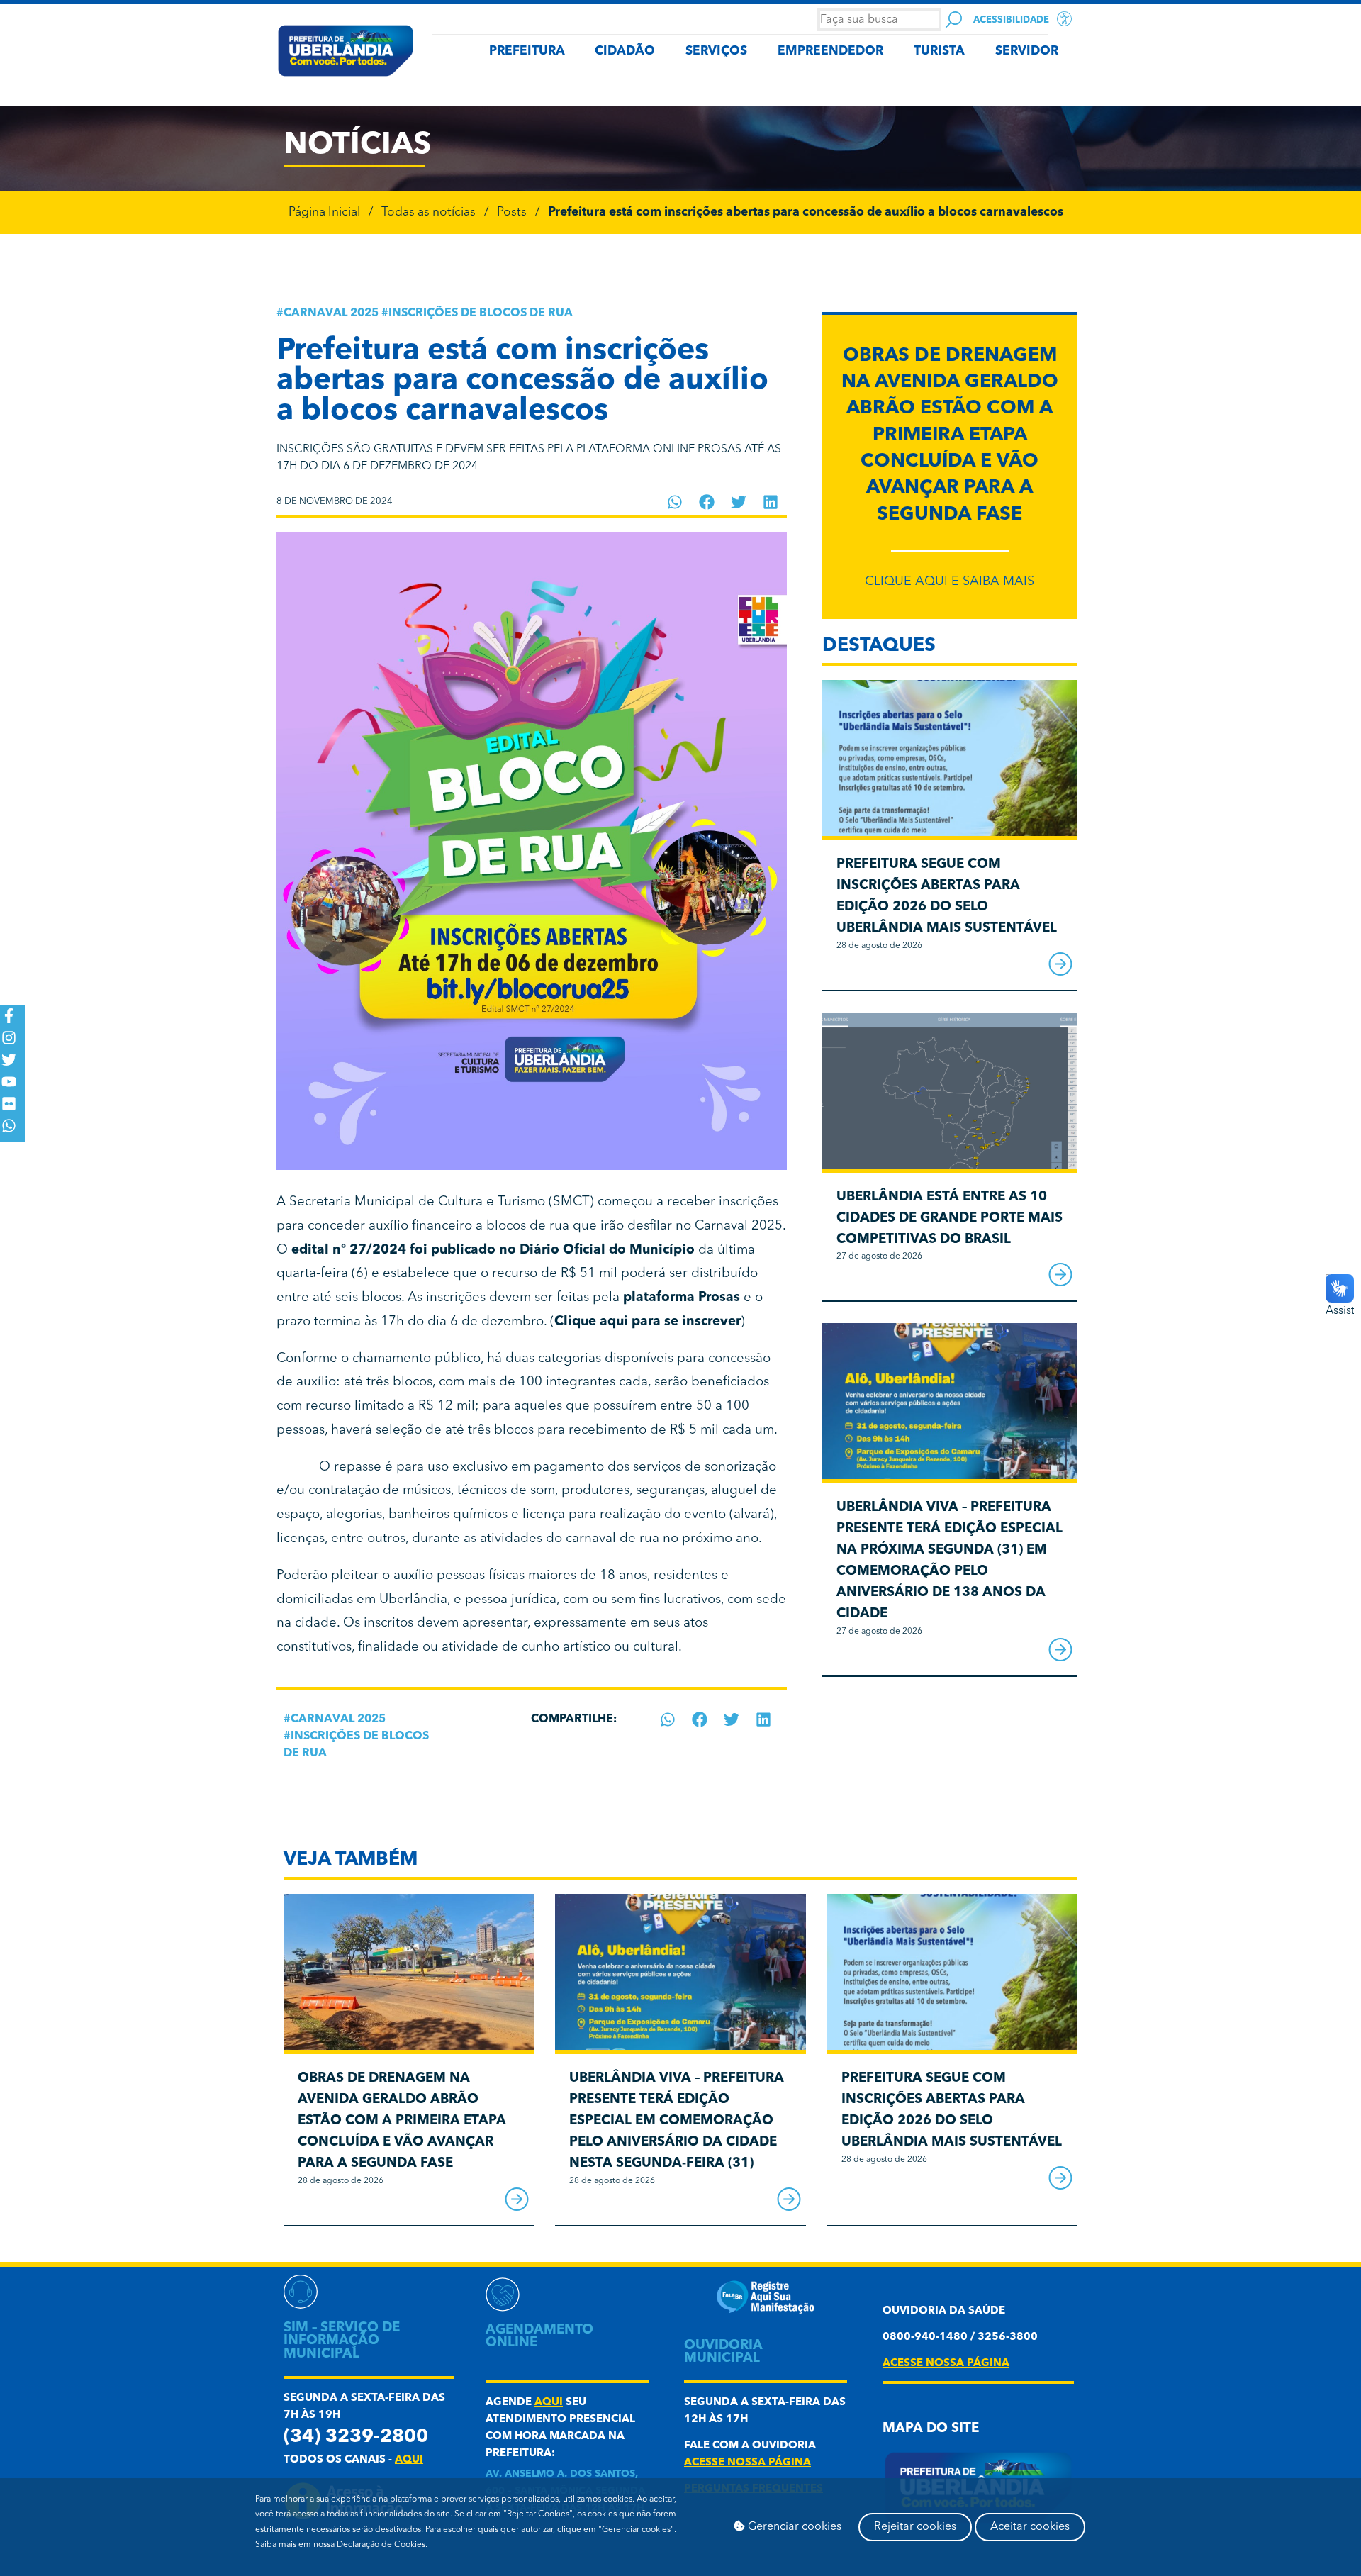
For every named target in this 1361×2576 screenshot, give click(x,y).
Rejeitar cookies (915, 2527)
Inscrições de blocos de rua (481, 313)
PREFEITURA (527, 51)
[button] (675, 502)
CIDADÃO (625, 51)
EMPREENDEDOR (830, 51)
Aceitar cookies (1030, 2527)
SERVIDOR (1027, 51)
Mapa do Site (931, 2429)
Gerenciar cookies (793, 2527)
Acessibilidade (1011, 20)
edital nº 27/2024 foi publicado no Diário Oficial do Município (493, 1250)
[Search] (954, 19)
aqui (409, 2460)
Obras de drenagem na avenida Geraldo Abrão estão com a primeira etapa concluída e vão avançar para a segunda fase (950, 436)
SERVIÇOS (716, 51)
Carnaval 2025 (331, 313)
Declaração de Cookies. (382, 2545)
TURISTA (939, 51)
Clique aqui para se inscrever (648, 1322)
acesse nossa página (747, 2463)
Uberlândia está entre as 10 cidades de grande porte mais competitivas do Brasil (950, 1219)
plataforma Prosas (682, 1298)
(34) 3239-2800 (356, 2437)
